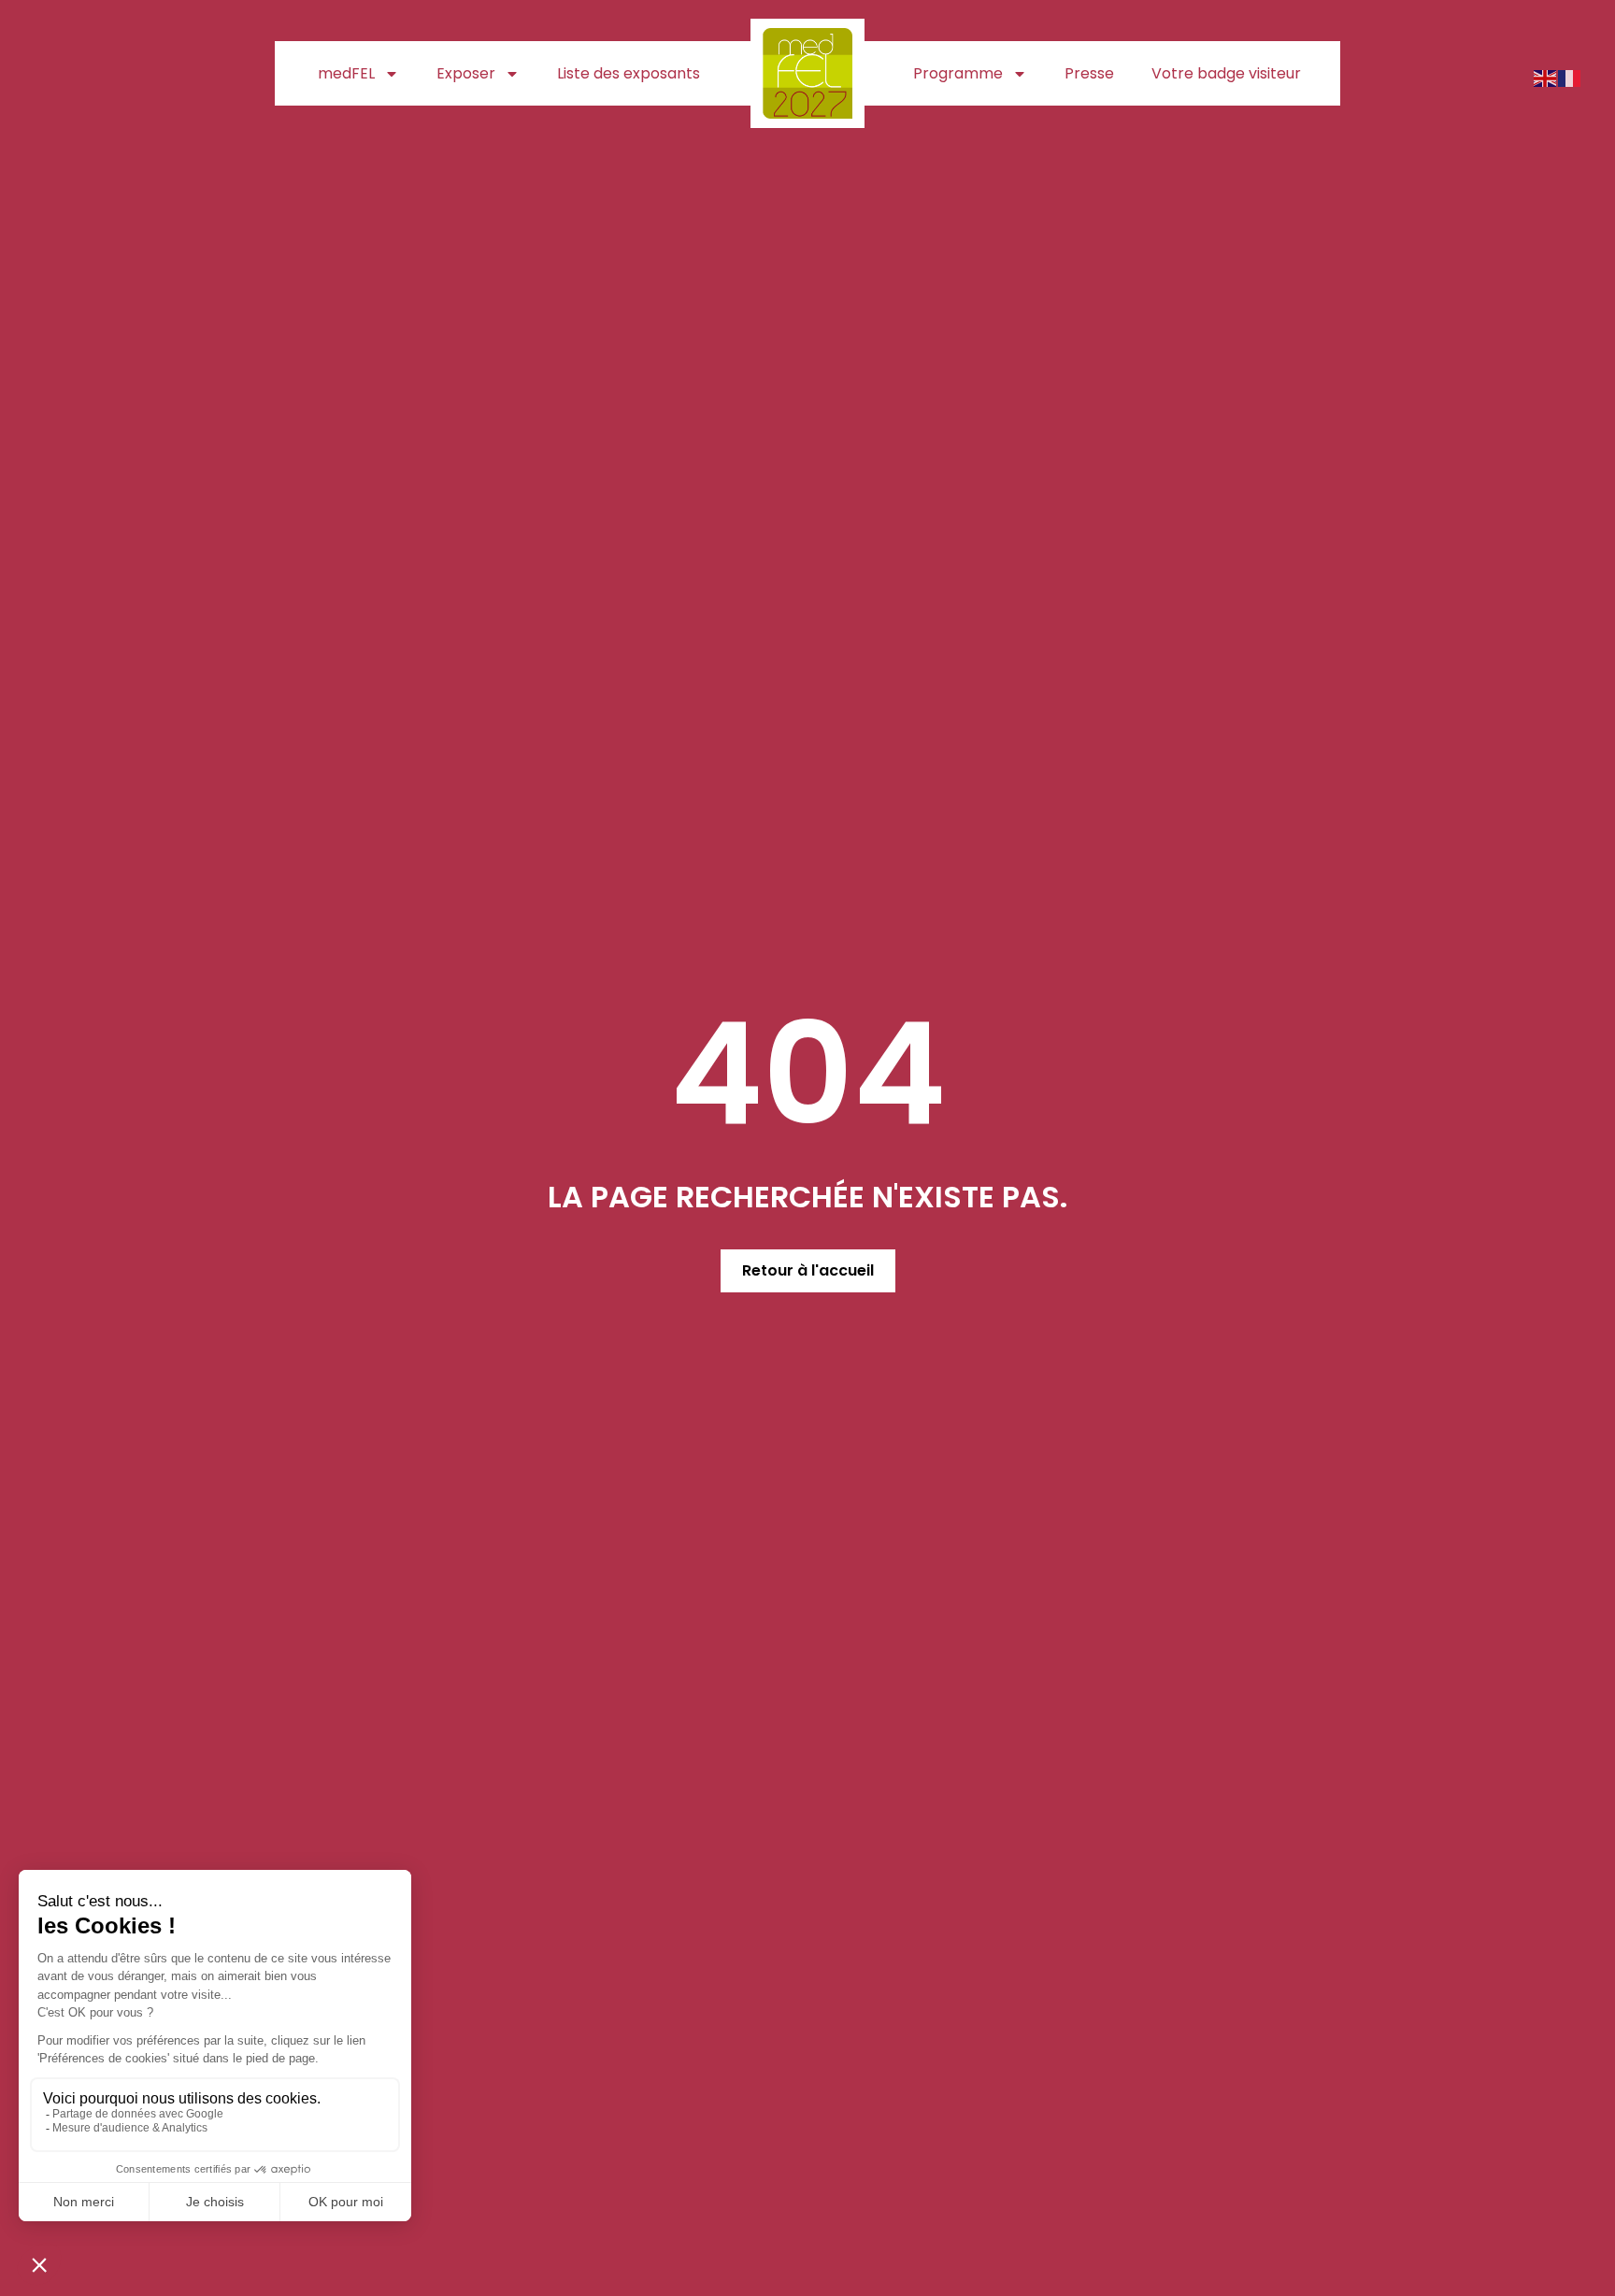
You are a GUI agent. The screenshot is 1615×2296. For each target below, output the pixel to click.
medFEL (346, 73)
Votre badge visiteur (1226, 73)
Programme (958, 73)
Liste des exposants (629, 73)
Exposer (466, 73)
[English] (1546, 77)
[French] (1570, 77)
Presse (1089, 73)
